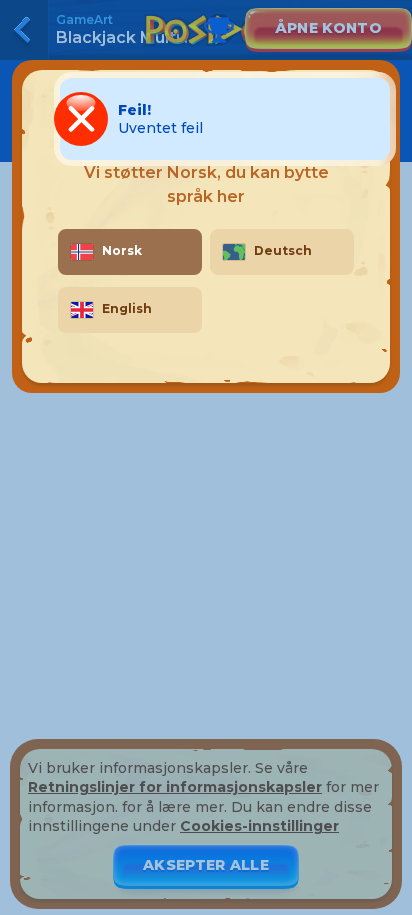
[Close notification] (372, 119)
